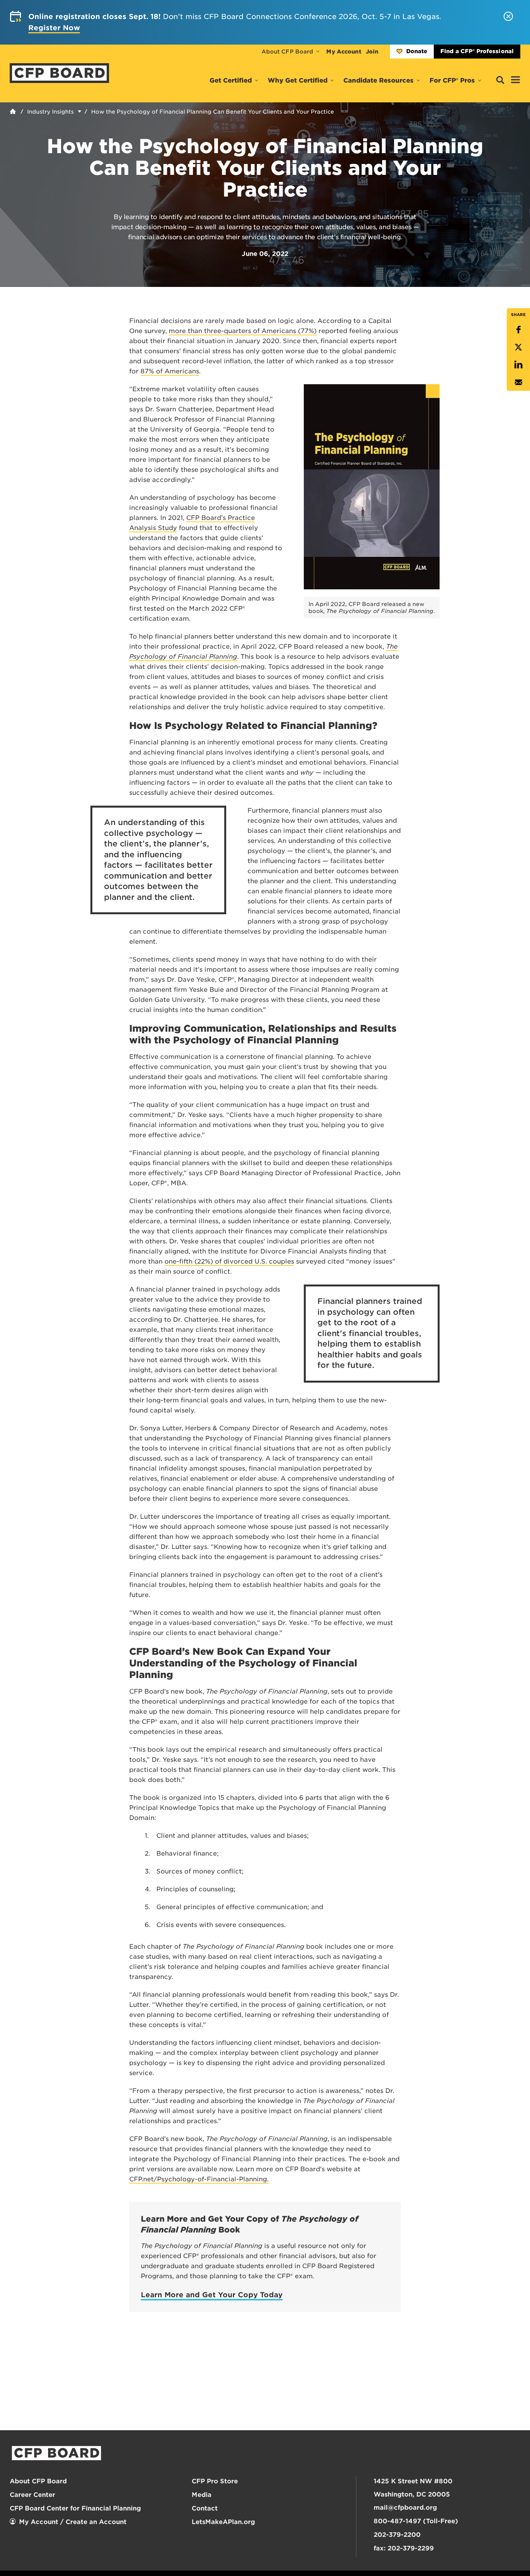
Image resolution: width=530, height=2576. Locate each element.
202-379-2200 (397, 2535)
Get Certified (231, 80)
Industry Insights (50, 112)
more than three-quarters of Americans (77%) (243, 331)
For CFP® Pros (452, 80)
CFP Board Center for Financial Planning (75, 2508)
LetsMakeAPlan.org (223, 2522)
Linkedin (518, 365)
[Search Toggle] (500, 80)
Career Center (32, 2495)
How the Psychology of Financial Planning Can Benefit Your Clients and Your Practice (213, 112)
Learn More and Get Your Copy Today (212, 2295)
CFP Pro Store (215, 2481)
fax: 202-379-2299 (404, 2548)
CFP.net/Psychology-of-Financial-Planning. (199, 2179)
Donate (417, 51)
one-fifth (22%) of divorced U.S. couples (229, 1261)
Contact (205, 2508)
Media (202, 2495)
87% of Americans (170, 371)
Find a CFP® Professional (477, 51)
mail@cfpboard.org (405, 2508)
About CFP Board (288, 52)
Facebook (518, 330)
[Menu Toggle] (516, 80)
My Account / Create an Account (73, 2522)
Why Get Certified (298, 80)
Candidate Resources (378, 80)
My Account (344, 52)
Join (372, 52)
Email (518, 382)
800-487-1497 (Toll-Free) (416, 2521)
